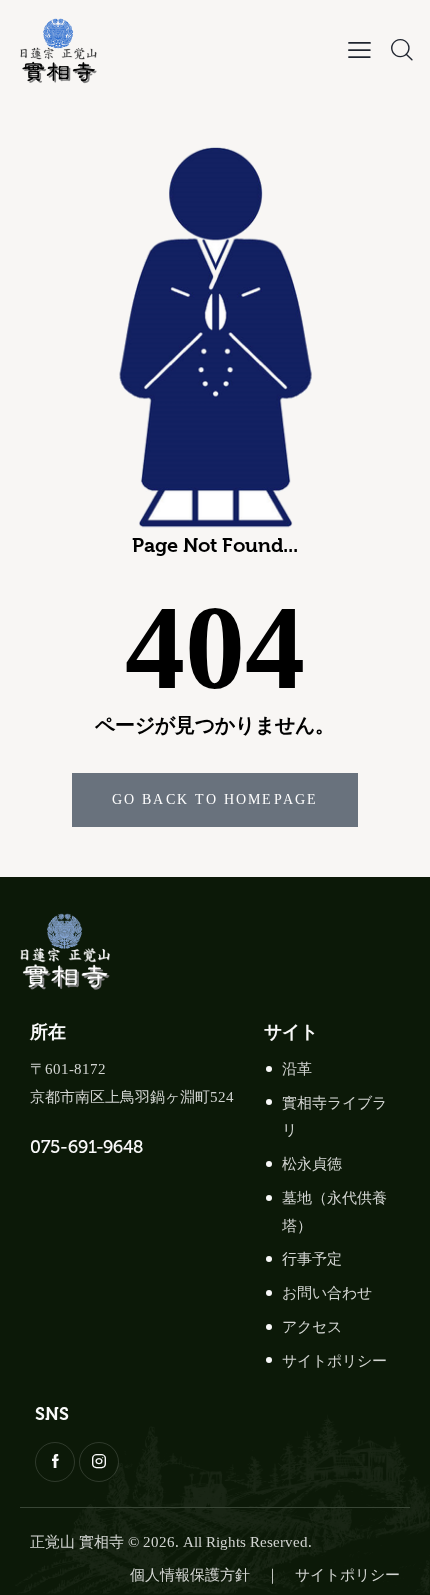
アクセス (312, 1327)
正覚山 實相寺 (77, 1542)
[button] (359, 49)
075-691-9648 (86, 1147)
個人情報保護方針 (190, 1575)
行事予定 (312, 1259)
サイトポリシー (334, 1361)
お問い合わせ (327, 1293)
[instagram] (99, 1462)
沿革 (297, 1069)
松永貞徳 (312, 1164)
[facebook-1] (55, 1462)
